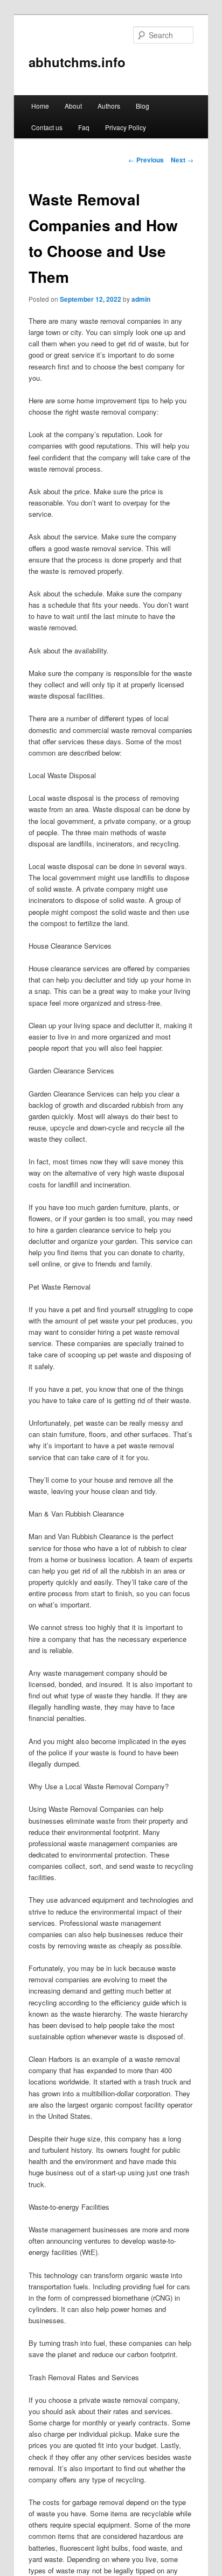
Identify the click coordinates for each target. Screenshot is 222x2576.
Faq (84, 127)
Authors (109, 106)
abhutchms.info (77, 62)
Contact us (47, 127)
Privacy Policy (126, 127)
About (73, 106)
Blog (143, 106)
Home (40, 106)
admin (141, 299)
